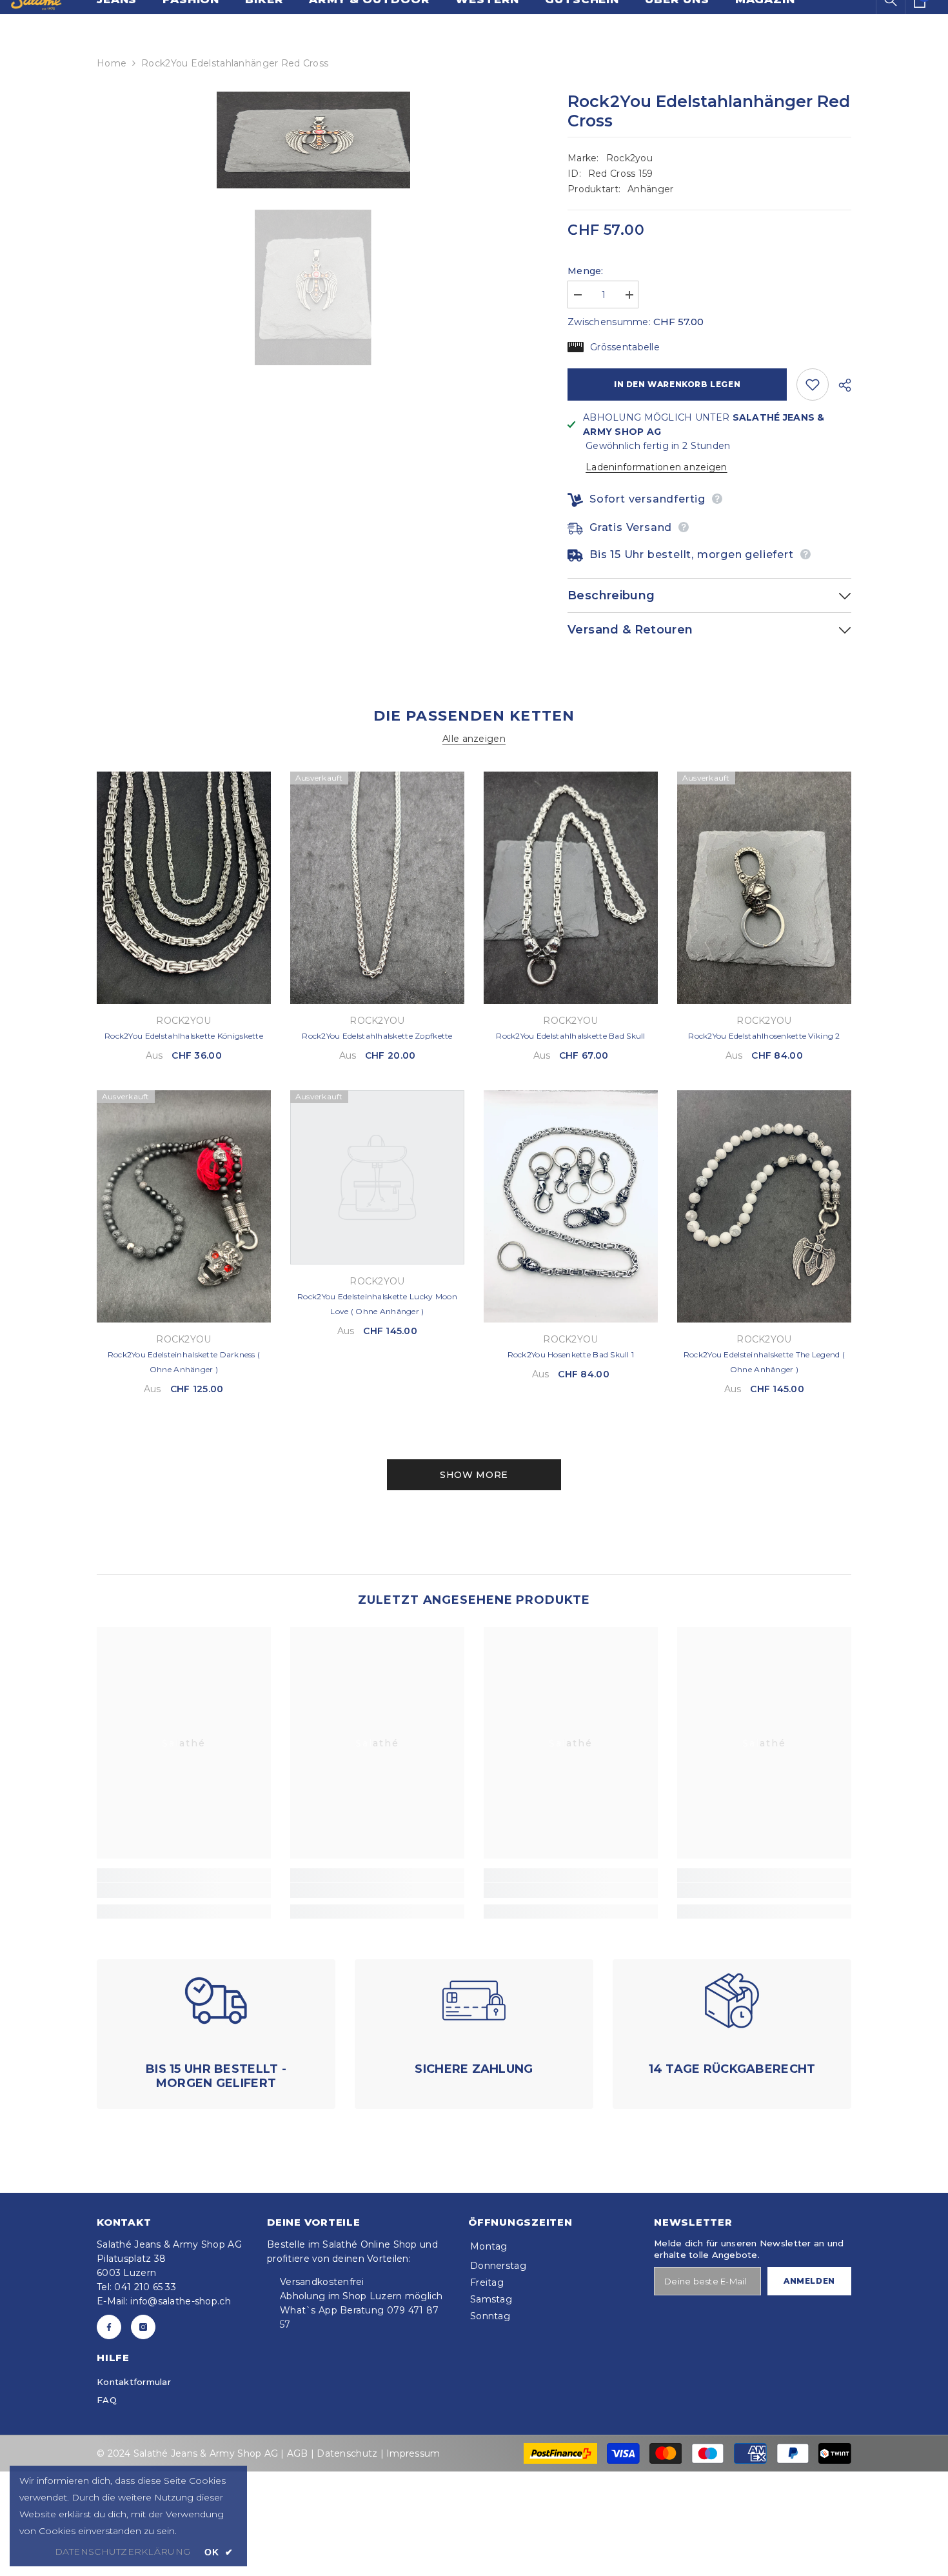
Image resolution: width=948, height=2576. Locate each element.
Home (112, 63)
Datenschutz (347, 2453)
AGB (298, 2453)
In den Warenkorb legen (677, 384)
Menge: (586, 271)
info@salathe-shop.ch (181, 2301)
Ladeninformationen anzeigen (657, 467)
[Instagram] (143, 2327)
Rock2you (629, 158)
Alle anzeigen (474, 739)
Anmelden (809, 2281)
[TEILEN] (840, 385)
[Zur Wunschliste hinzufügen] (813, 384)
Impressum (413, 2453)
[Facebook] (109, 2327)
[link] (184, 1891)
